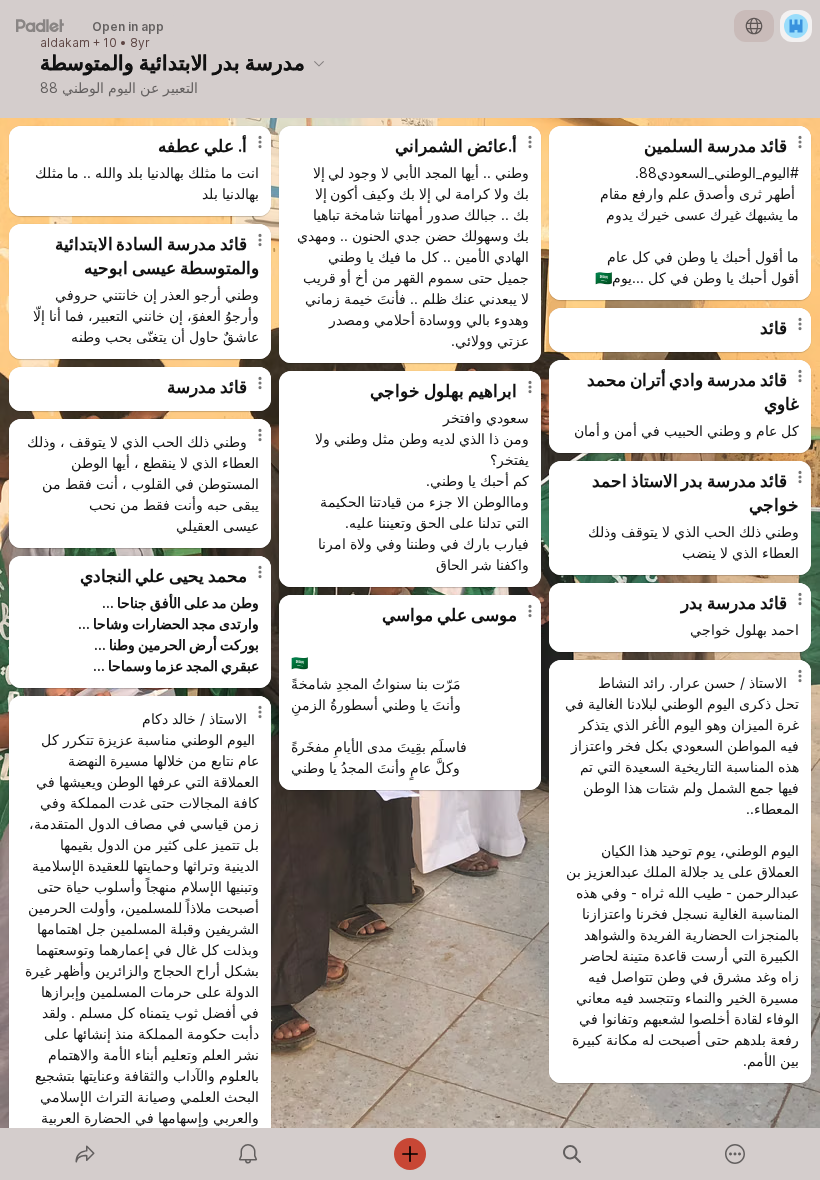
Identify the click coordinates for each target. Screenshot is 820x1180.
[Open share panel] (85, 1154)
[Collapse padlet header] (319, 63)
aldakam (65, 43)
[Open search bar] (572, 1154)
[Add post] (410, 1154)
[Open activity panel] (248, 1154)
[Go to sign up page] (796, 26)
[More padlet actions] (735, 1154)
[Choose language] (754, 26)
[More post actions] (247, 150)
